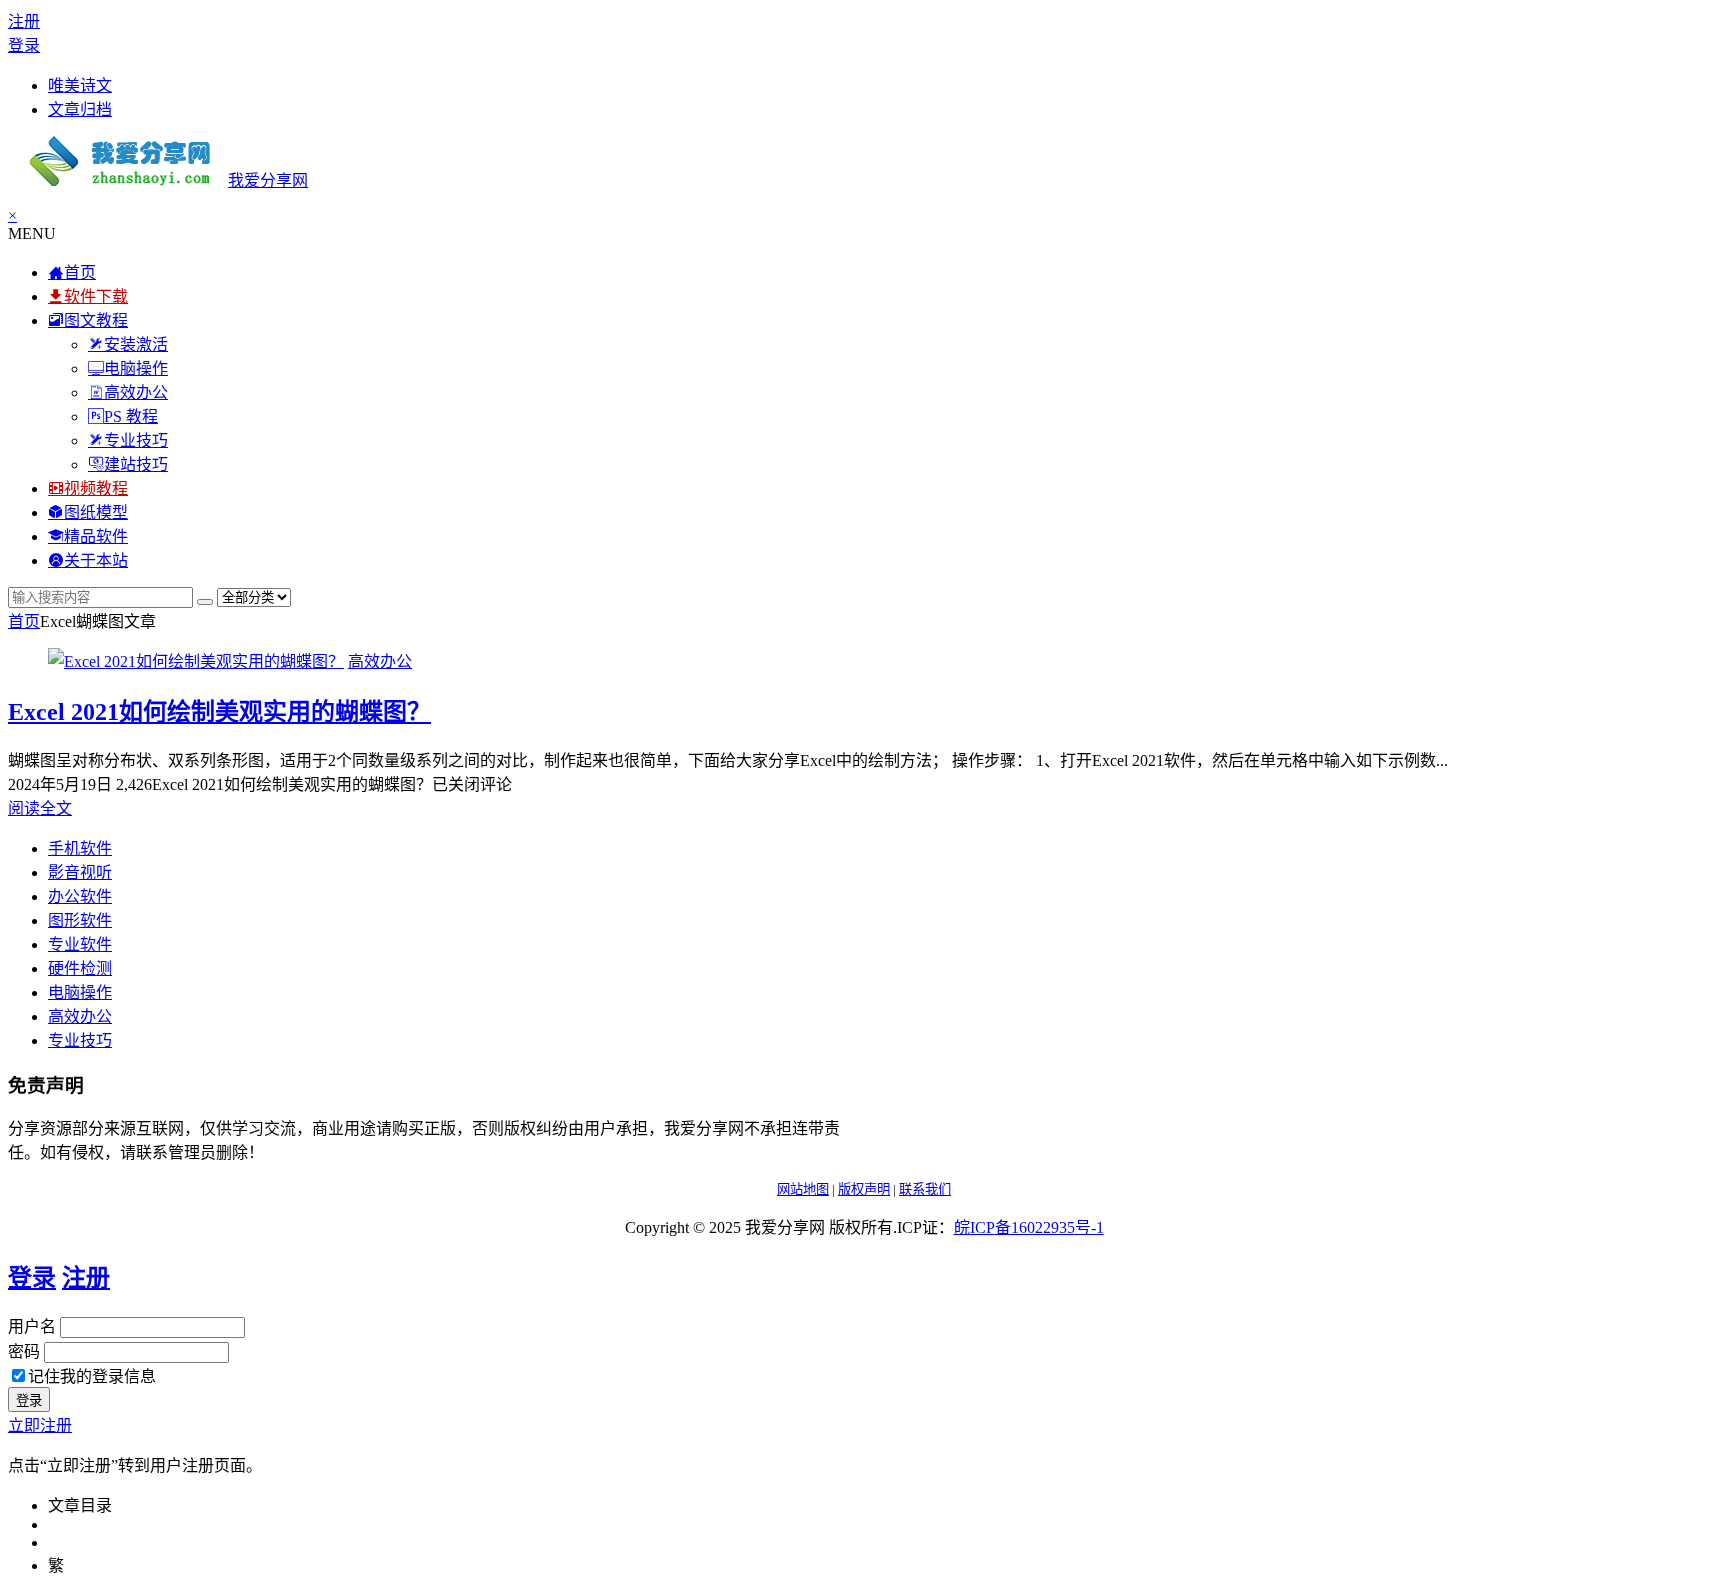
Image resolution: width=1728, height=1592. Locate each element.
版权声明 (864, 1189)
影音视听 (80, 872)
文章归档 (80, 109)
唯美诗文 (80, 85)
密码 (24, 1351)
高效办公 (380, 661)
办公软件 (80, 896)
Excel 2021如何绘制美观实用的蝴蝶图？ (219, 712)
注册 (24, 21)
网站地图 (803, 1189)
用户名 (32, 1326)
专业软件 (80, 944)
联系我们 (925, 1189)
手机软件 (80, 848)
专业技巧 (80, 1040)
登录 (24, 45)
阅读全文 (40, 808)
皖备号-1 (1029, 1227)
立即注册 (40, 1425)
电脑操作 (80, 992)
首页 (24, 621)
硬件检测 (80, 968)
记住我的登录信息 (92, 1376)
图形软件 (80, 920)
